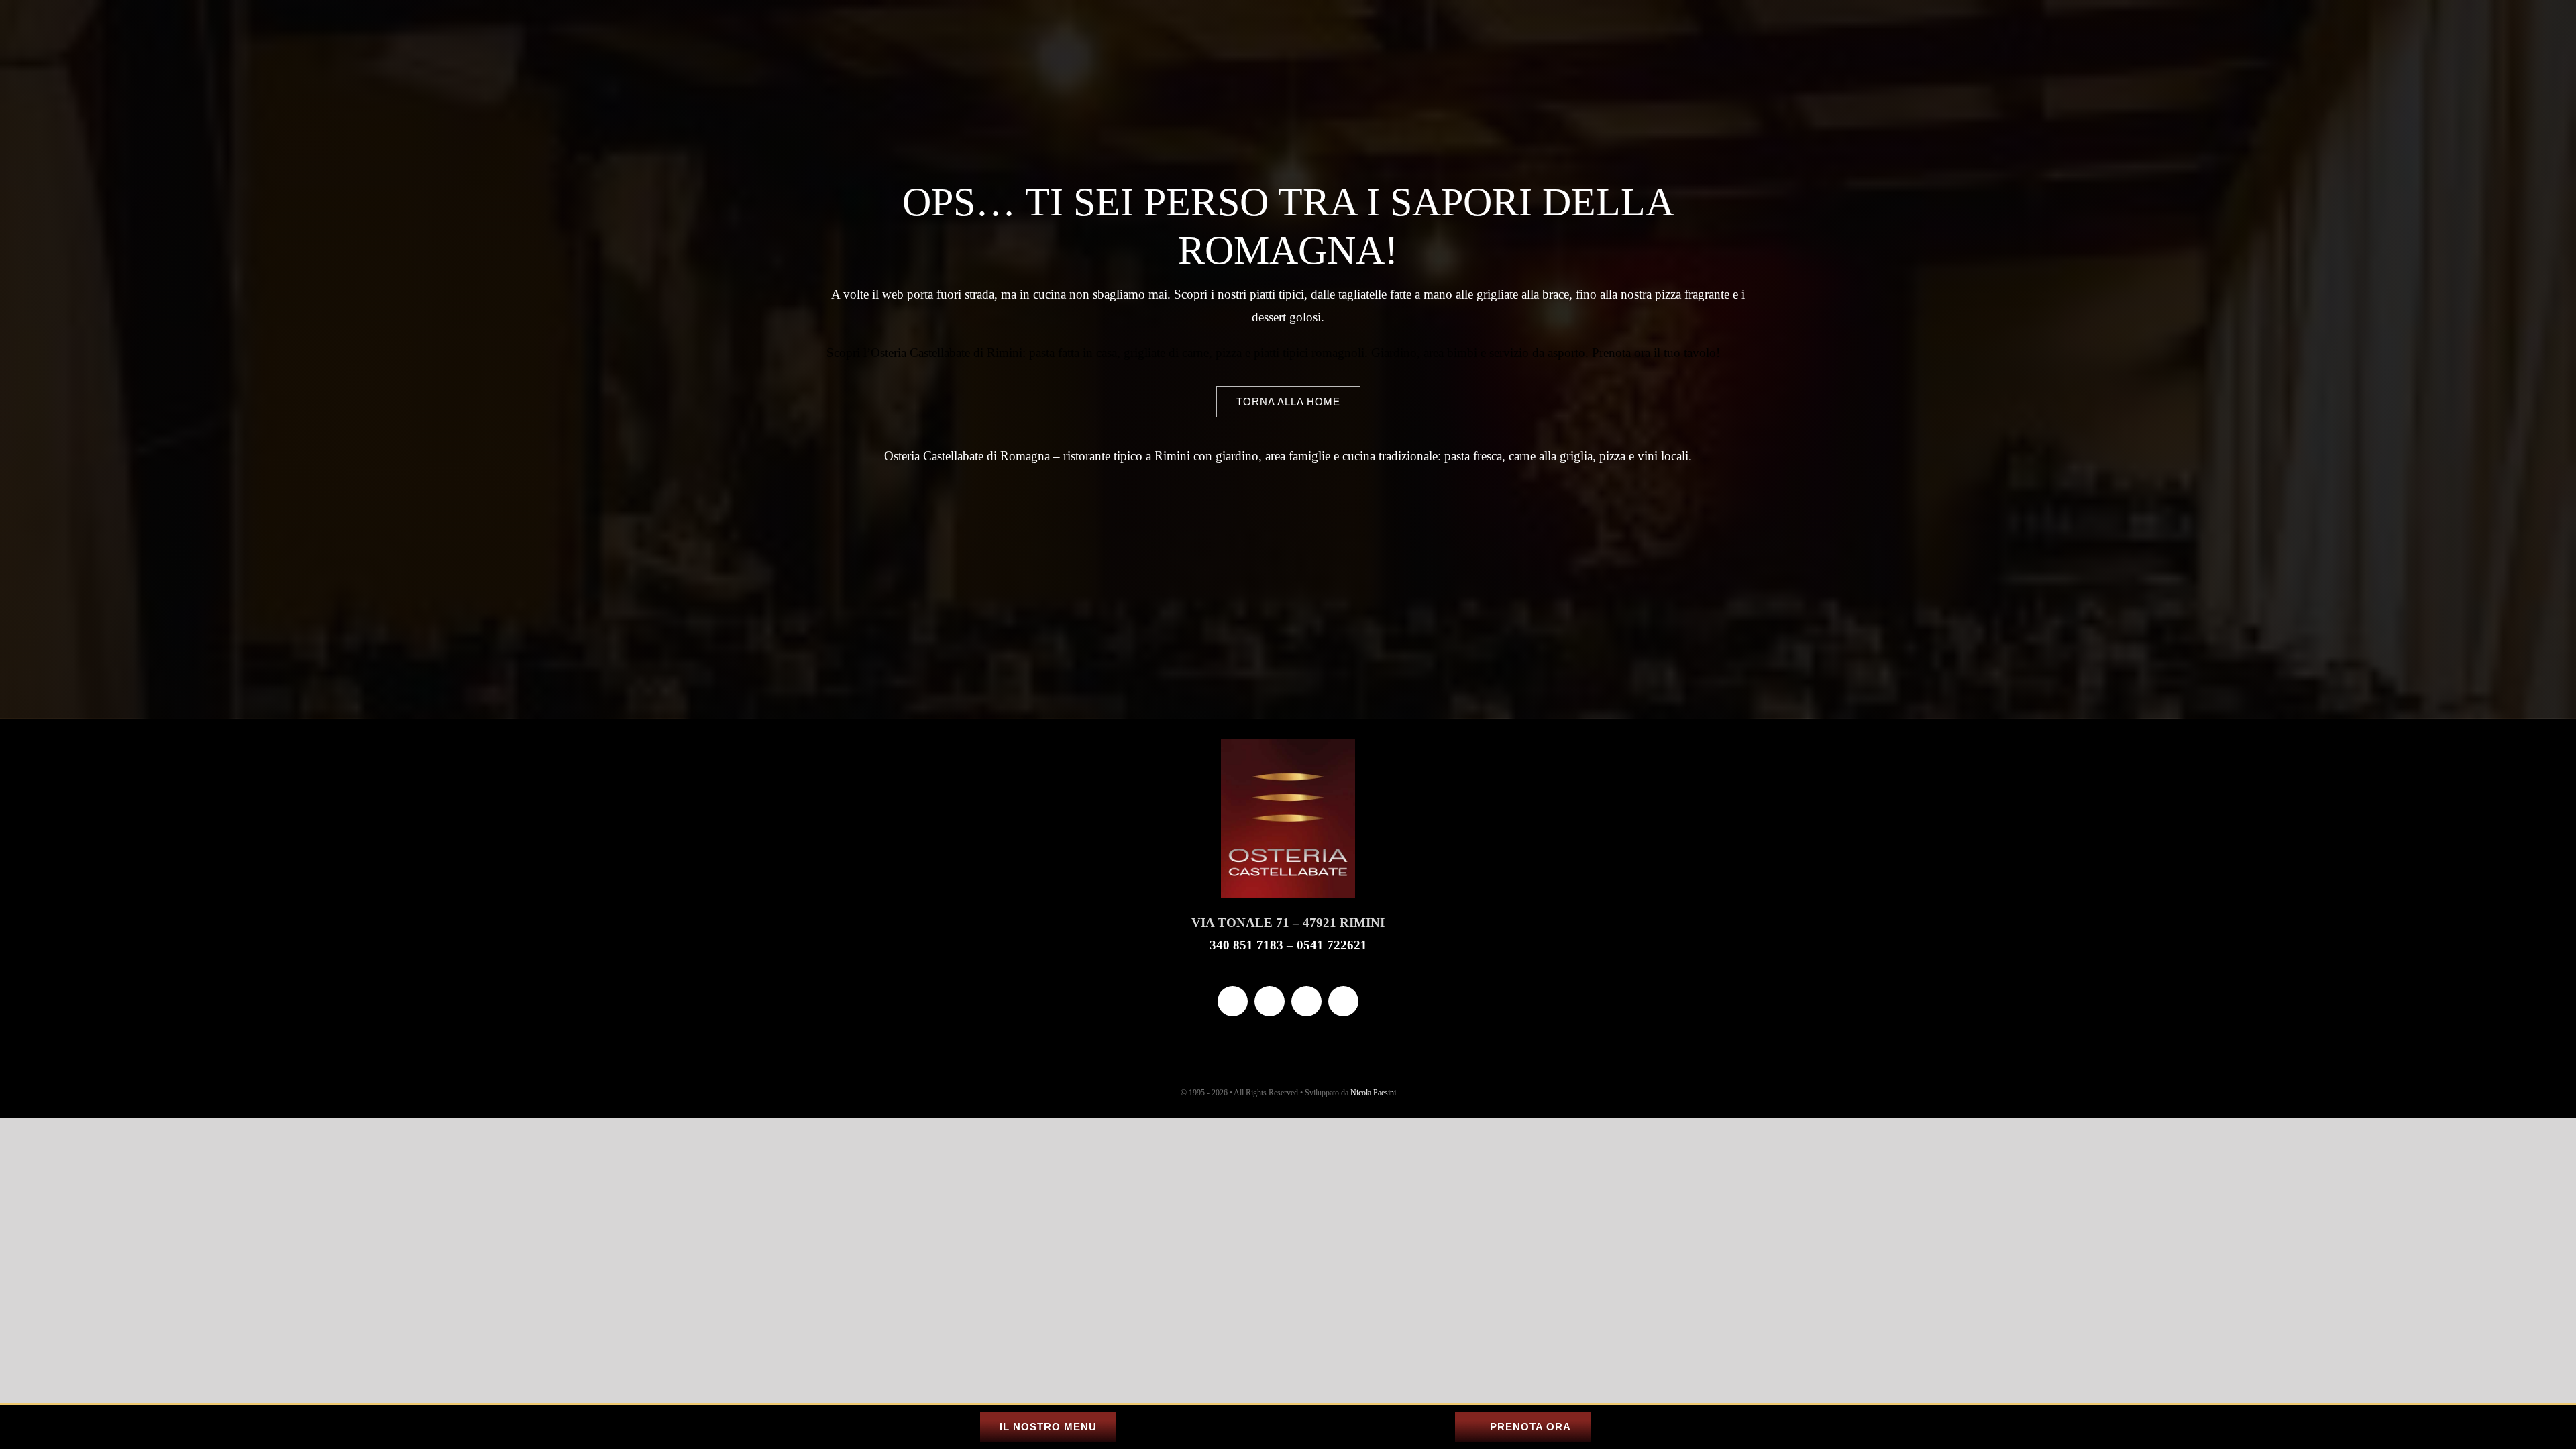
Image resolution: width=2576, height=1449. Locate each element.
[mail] (1306, 1001)
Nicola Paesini (1373, 1093)
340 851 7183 (1246, 945)
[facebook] (1233, 1001)
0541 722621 (1332, 945)
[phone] (1343, 1001)
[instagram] (1270, 1001)
